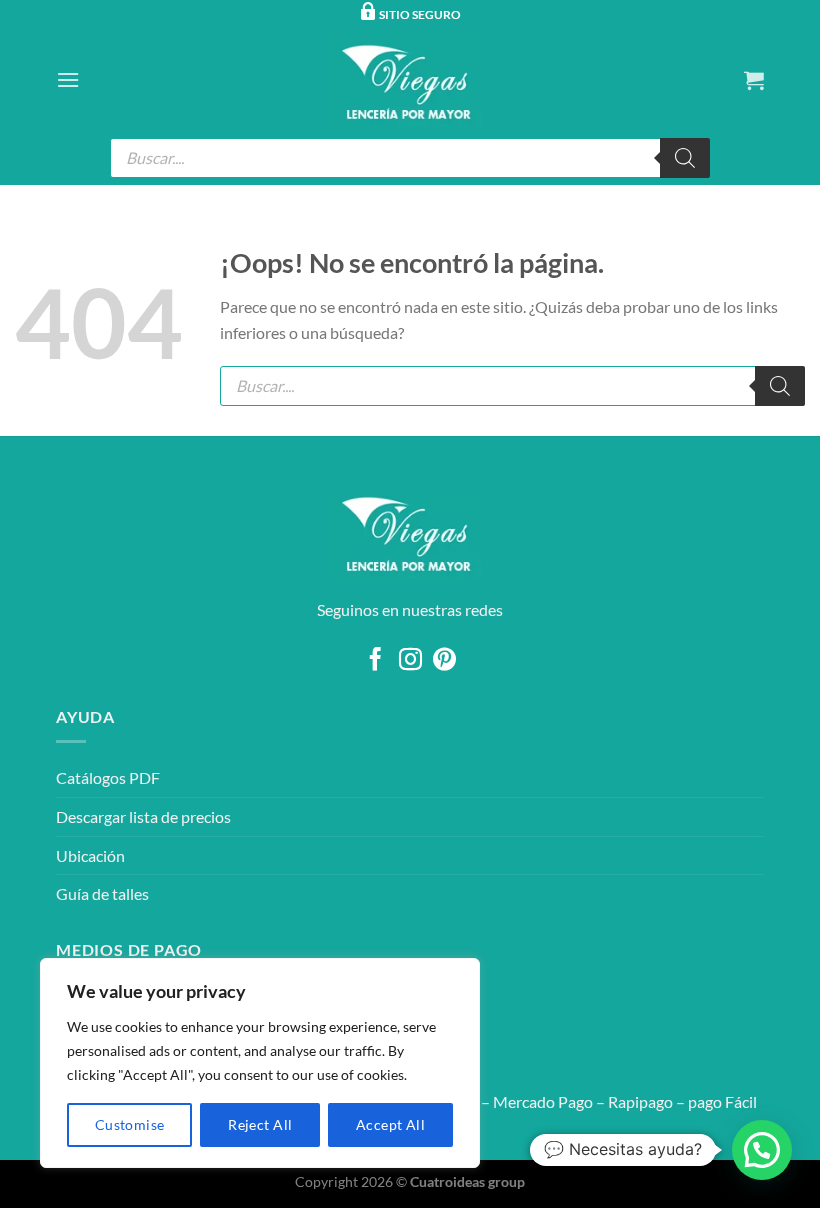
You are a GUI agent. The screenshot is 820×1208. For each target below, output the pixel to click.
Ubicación (90, 855)
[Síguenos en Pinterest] (444, 661)
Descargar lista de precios (143, 816)
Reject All (260, 1124)
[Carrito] (754, 80)
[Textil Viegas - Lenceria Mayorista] (410, 80)
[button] (762, 1150)
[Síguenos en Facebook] (375, 661)
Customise (130, 1124)
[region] (260, 1063)
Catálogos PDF (108, 777)
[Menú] (68, 79)
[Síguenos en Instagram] (409, 661)
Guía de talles (102, 893)
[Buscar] (685, 158)
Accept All (390, 1124)
